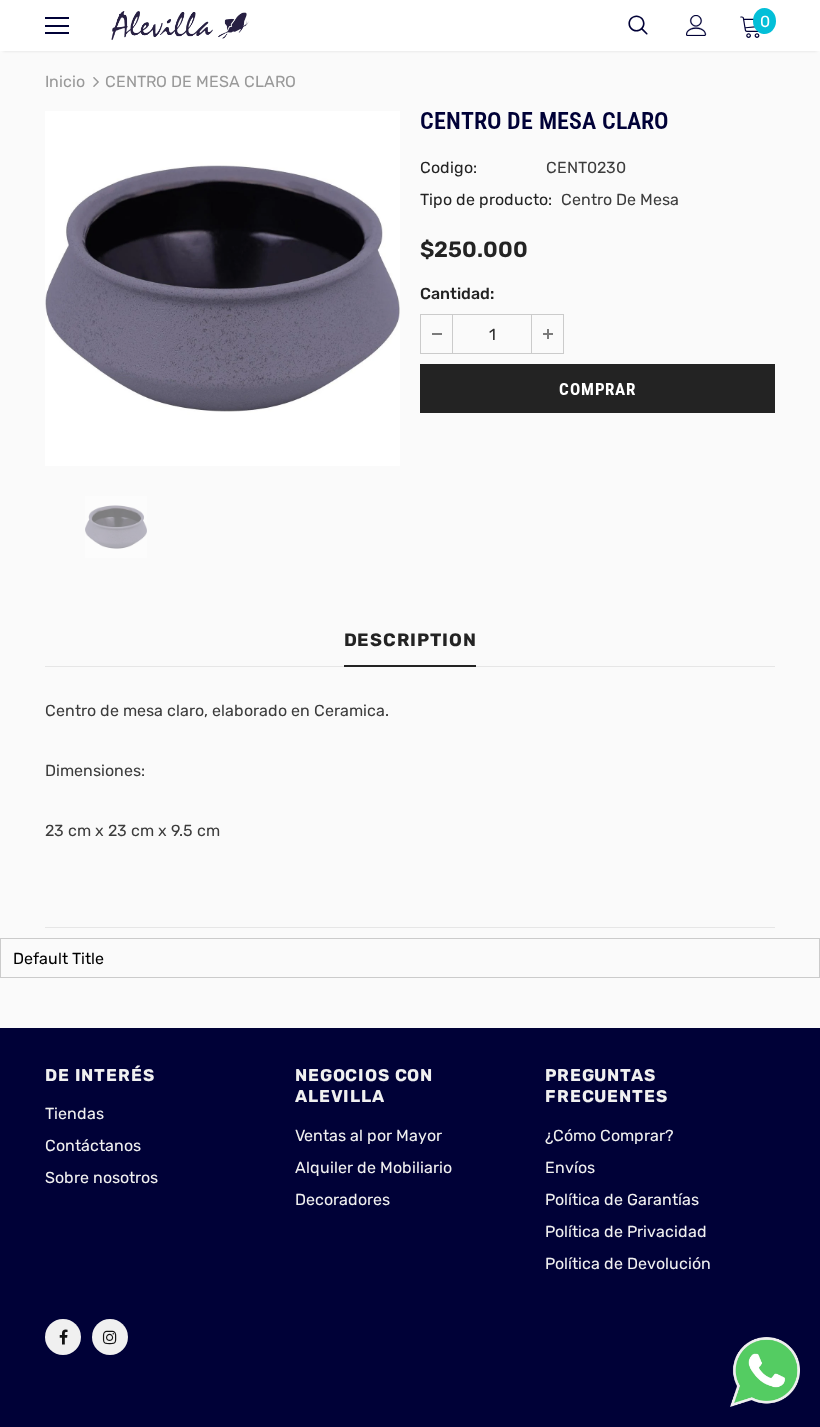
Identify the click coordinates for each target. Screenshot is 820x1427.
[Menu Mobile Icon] (57, 26)
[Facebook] (63, 1337)
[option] (222, 288)
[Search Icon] (638, 26)
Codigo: (448, 167)
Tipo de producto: (486, 199)
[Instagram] (110, 1337)
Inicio (65, 81)
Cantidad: (457, 293)
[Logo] (180, 25)
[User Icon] (696, 25)
